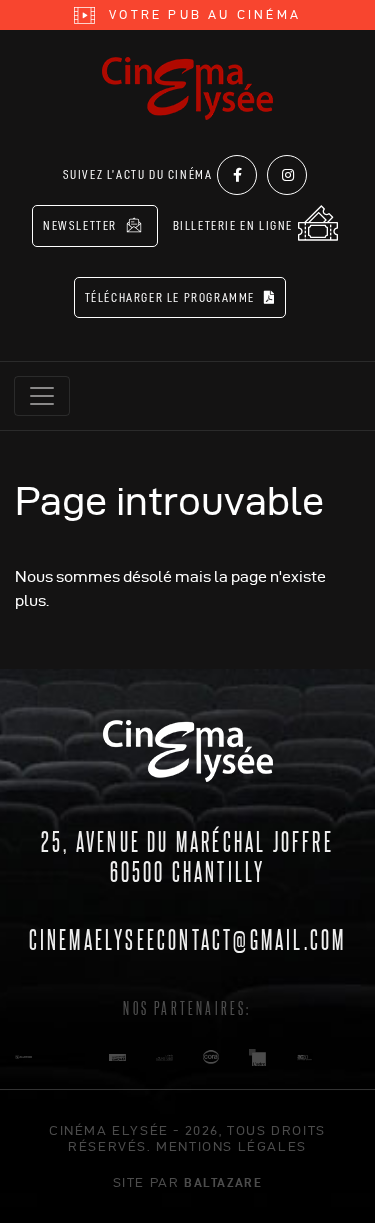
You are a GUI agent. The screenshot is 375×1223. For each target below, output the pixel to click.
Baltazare (223, 1182)
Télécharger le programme (172, 297)
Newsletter (82, 225)
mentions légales (231, 1146)
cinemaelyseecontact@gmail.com (188, 938)
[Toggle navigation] (42, 396)
